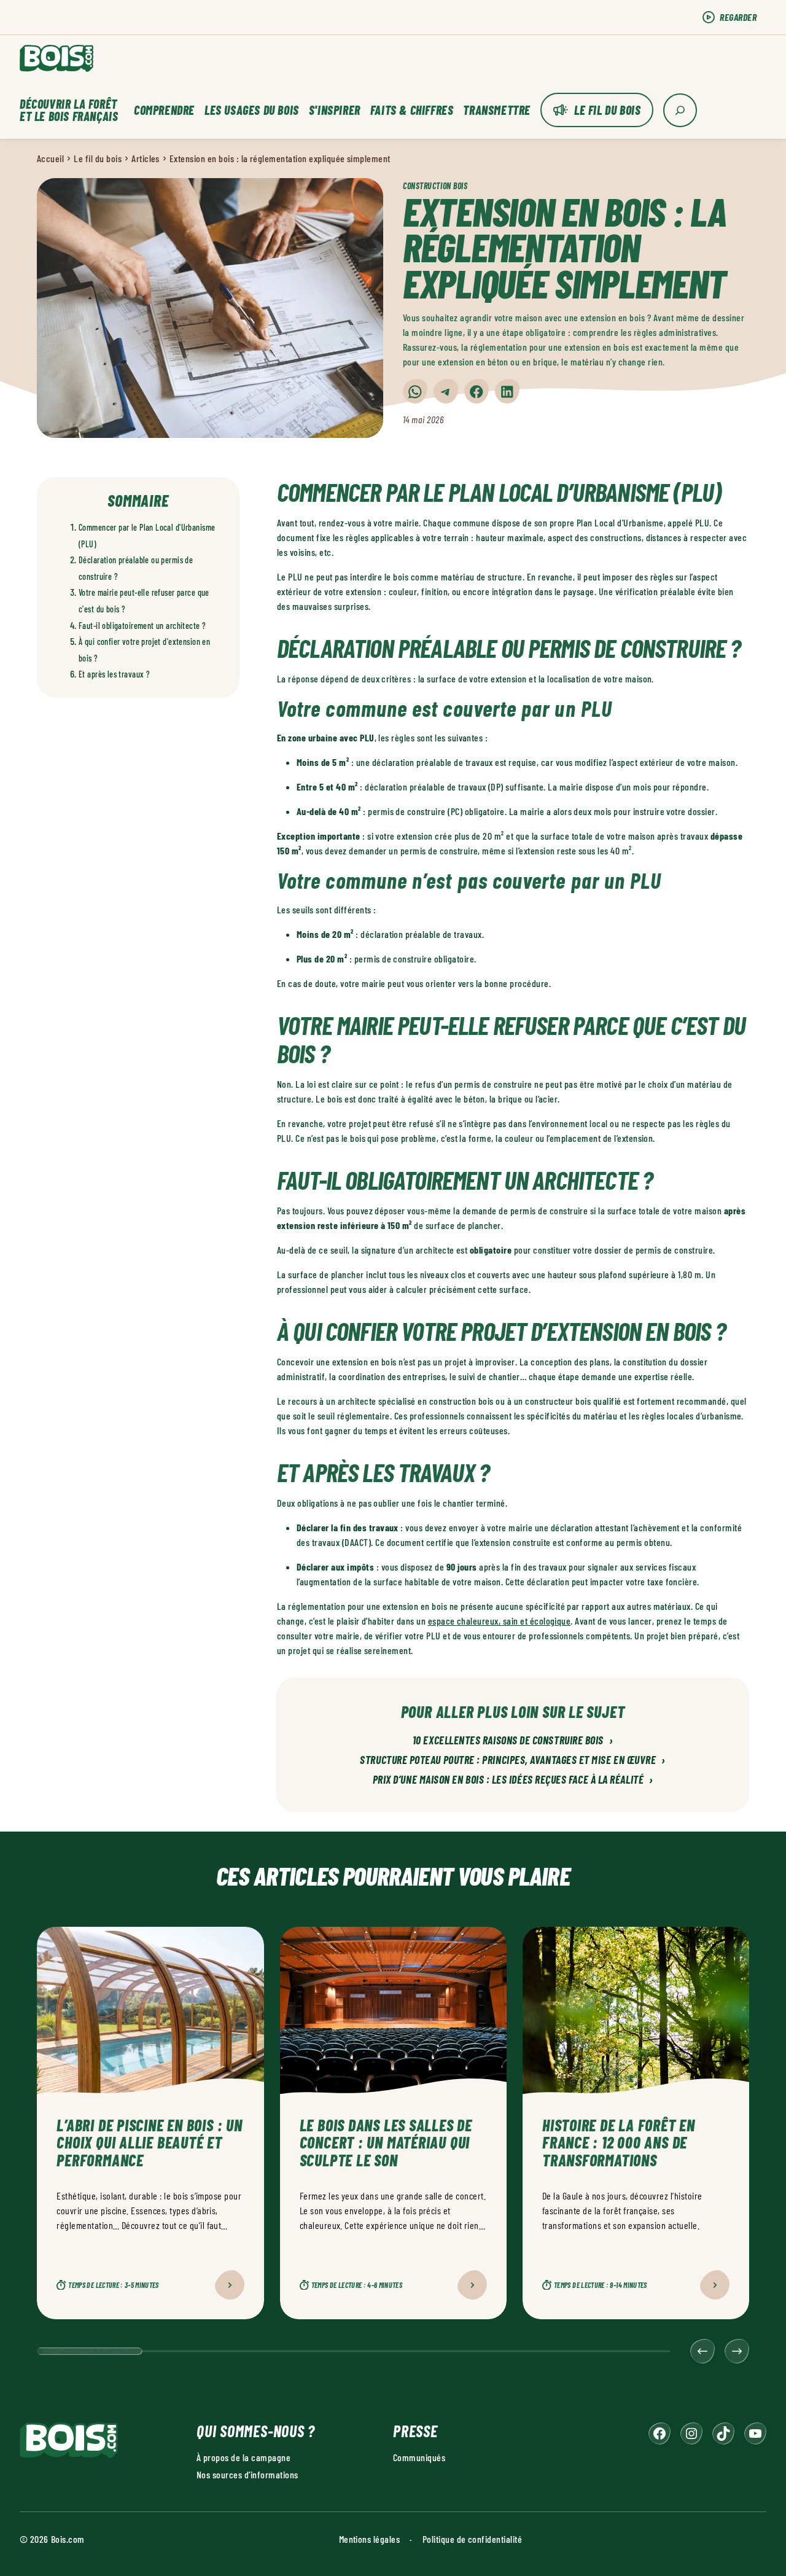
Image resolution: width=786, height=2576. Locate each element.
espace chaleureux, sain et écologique (500, 1621)
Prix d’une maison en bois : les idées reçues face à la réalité (513, 1780)
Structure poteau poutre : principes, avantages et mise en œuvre (512, 1760)
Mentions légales (370, 2539)
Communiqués (419, 2457)
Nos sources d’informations (247, 2474)
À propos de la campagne (243, 2457)
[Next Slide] (737, 2351)
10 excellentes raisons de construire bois (513, 1741)
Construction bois (435, 186)
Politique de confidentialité (472, 2539)
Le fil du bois (607, 110)
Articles (146, 158)
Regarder (738, 17)
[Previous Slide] (702, 2351)
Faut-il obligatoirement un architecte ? (142, 626)
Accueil (50, 158)
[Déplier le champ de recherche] (680, 110)
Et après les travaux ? (114, 674)
